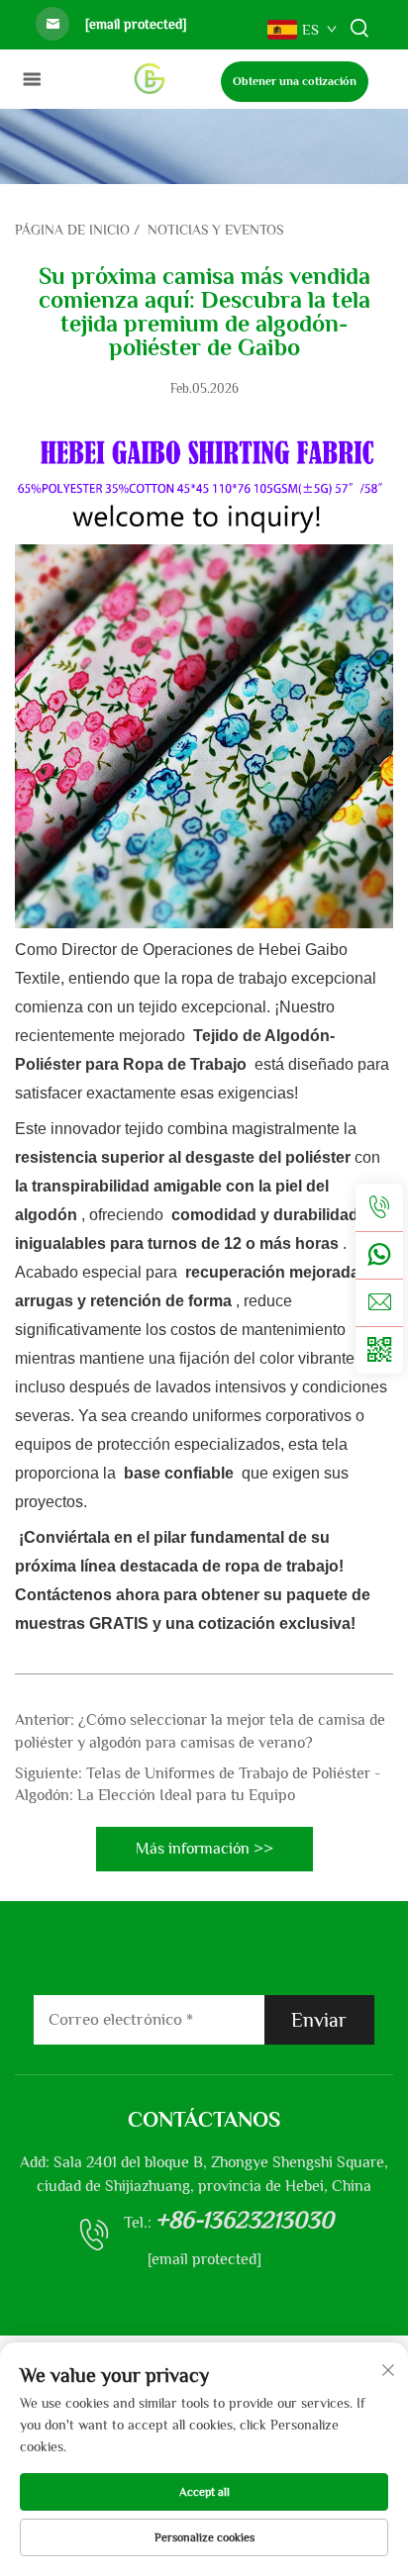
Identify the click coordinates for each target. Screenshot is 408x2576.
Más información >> (204, 1849)
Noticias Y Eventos (215, 230)
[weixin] (379, 1350)
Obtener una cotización (295, 81)
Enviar (319, 2020)
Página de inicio (72, 230)
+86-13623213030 (245, 2219)
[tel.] (379, 1207)
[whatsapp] (379, 1255)
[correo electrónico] (379, 1302)
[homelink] (149, 78)
